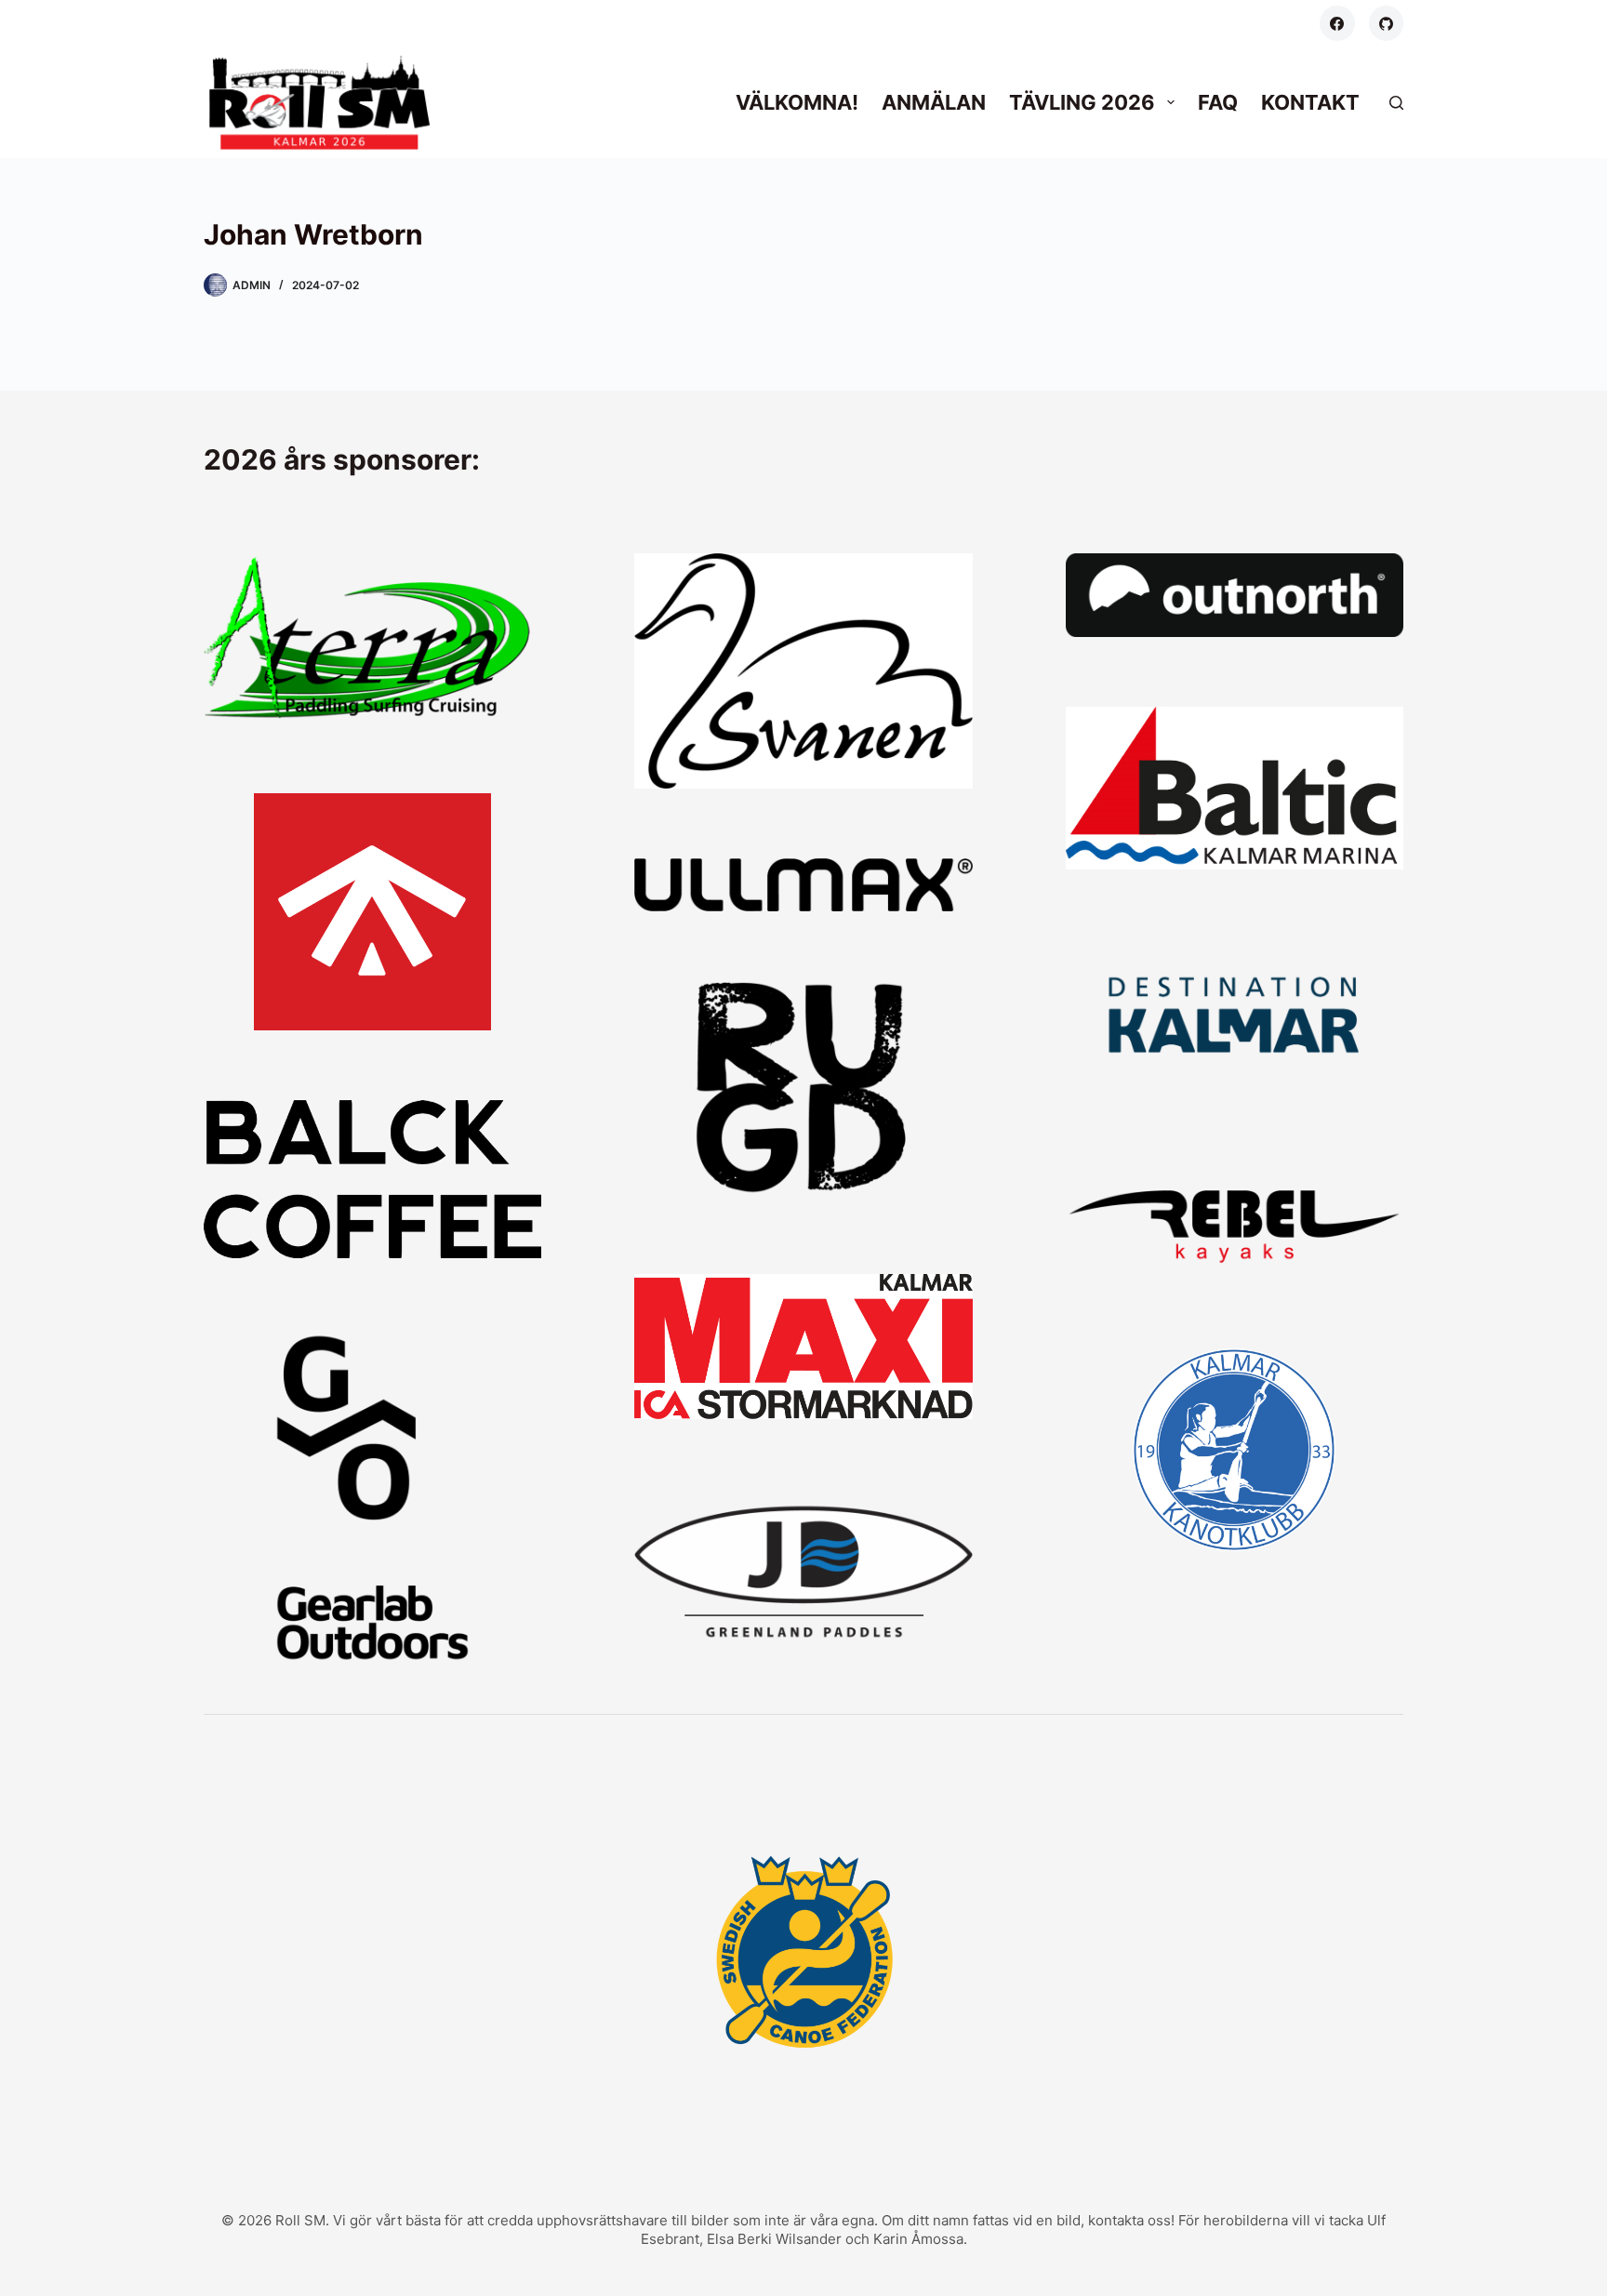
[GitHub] (1387, 23)
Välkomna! (797, 102)
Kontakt (1310, 102)
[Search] (1396, 103)
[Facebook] (1337, 23)
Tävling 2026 (1082, 102)
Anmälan (934, 102)
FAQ (1218, 102)
